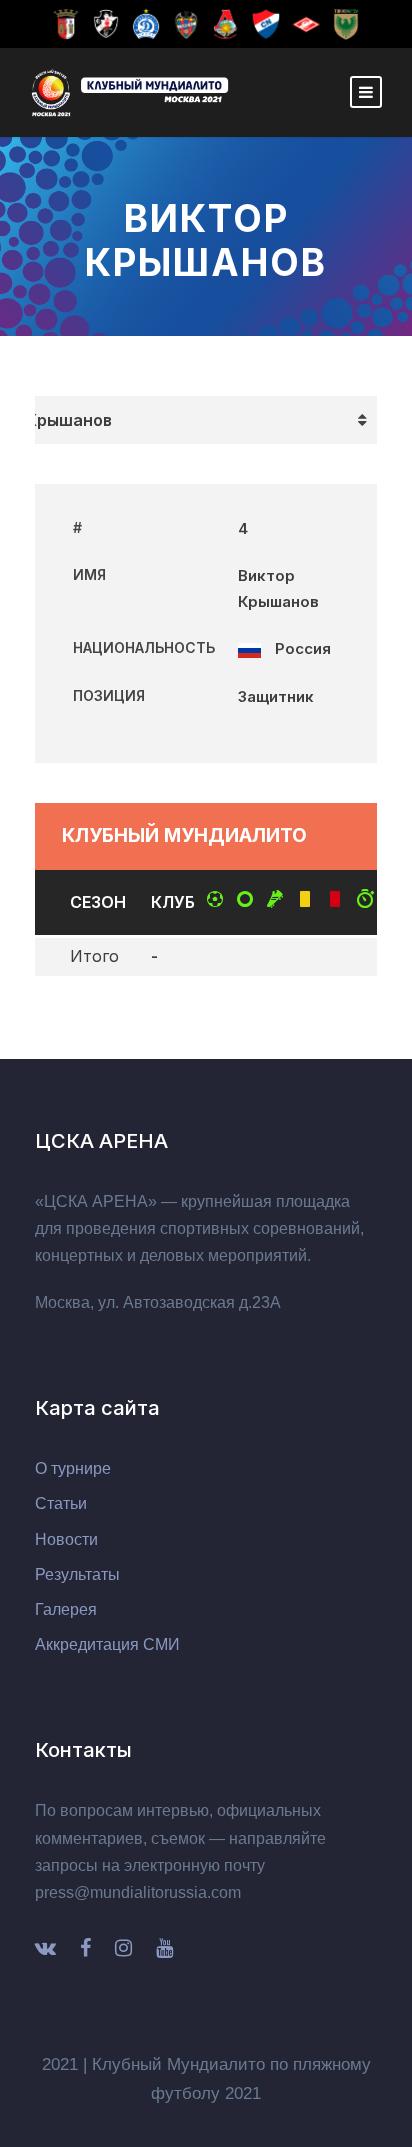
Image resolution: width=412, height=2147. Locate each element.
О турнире (73, 1468)
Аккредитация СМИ (107, 1644)
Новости (66, 1539)
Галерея (66, 1609)
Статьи (61, 1503)
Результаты (77, 1574)
